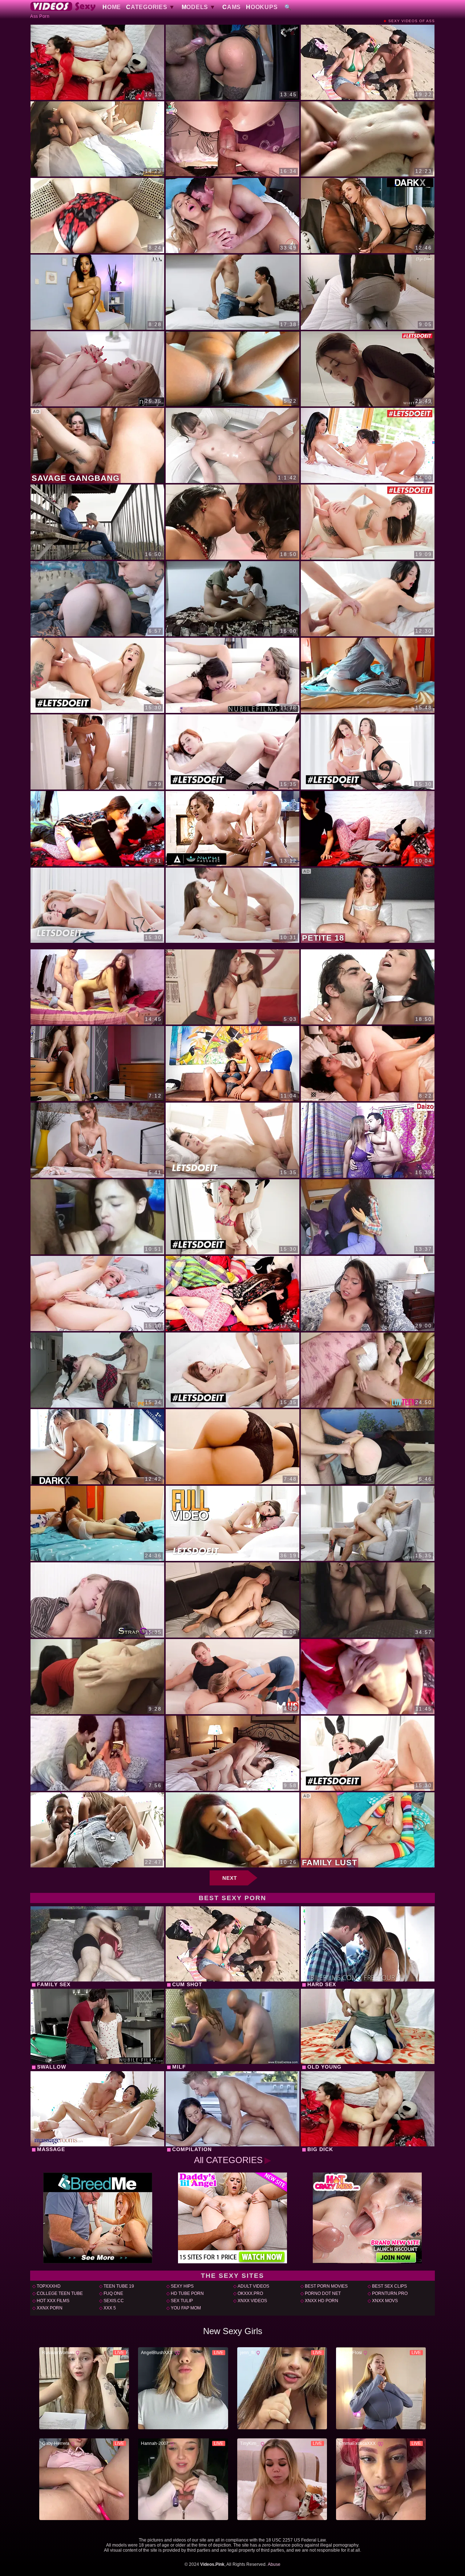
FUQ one (113, 2293)
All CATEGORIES (228, 2160)
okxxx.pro (250, 2293)
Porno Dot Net (323, 2293)
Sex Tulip (182, 2301)
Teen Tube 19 (119, 2286)
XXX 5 (110, 2308)
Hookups (262, 7)
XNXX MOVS (385, 2301)
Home (112, 7)
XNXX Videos (252, 2301)
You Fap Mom (186, 2308)
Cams (232, 7)
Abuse (274, 2564)
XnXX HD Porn (322, 2301)
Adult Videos (253, 2286)
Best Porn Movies (326, 2286)
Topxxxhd (49, 2286)
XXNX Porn (50, 2308)
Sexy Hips (182, 2286)
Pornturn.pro (390, 2293)
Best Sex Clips (389, 2286)
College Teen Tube (60, 2293)
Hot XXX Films (53, 2301)
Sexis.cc (114, 2301)
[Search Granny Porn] (288, 7)
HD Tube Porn (187, 2293)
